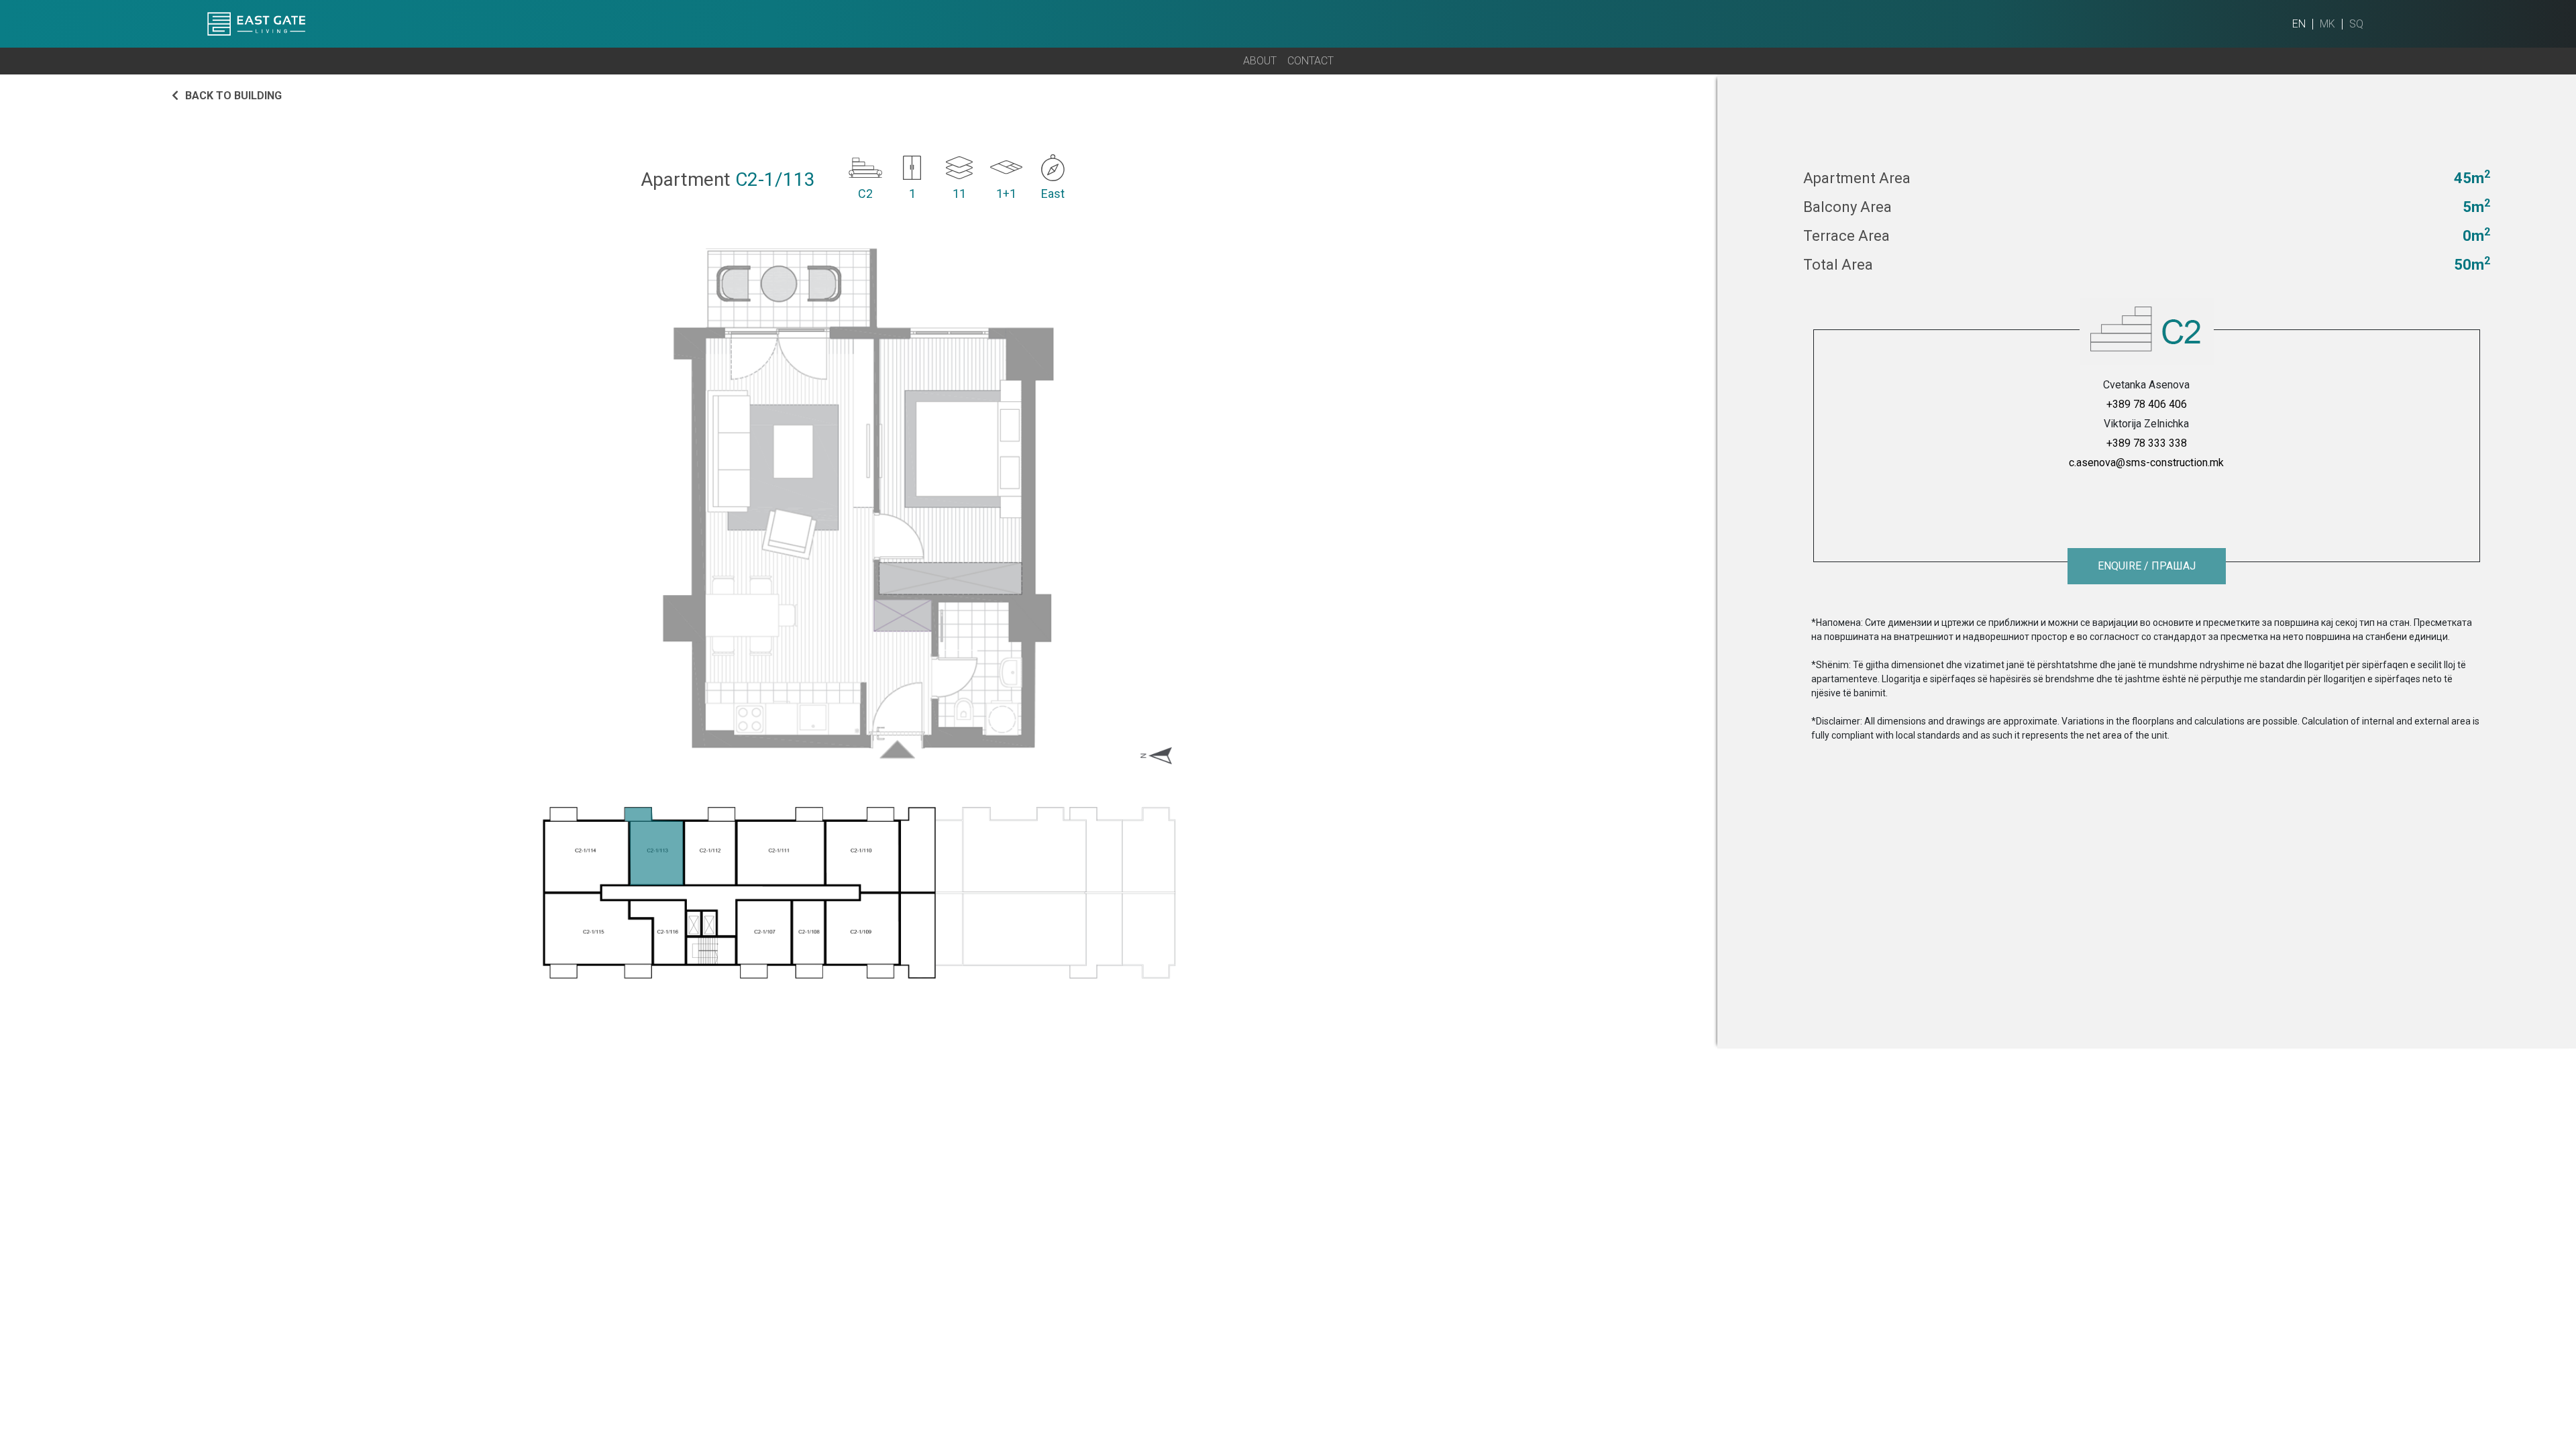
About (1260, 61)
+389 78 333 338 (2147, 443)
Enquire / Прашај (2147, 566)
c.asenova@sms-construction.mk (2146, 463)
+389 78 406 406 (2147, 404)
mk (2327, 24)
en (2299, 24)
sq (2356, 24)
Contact (1310, 61)
